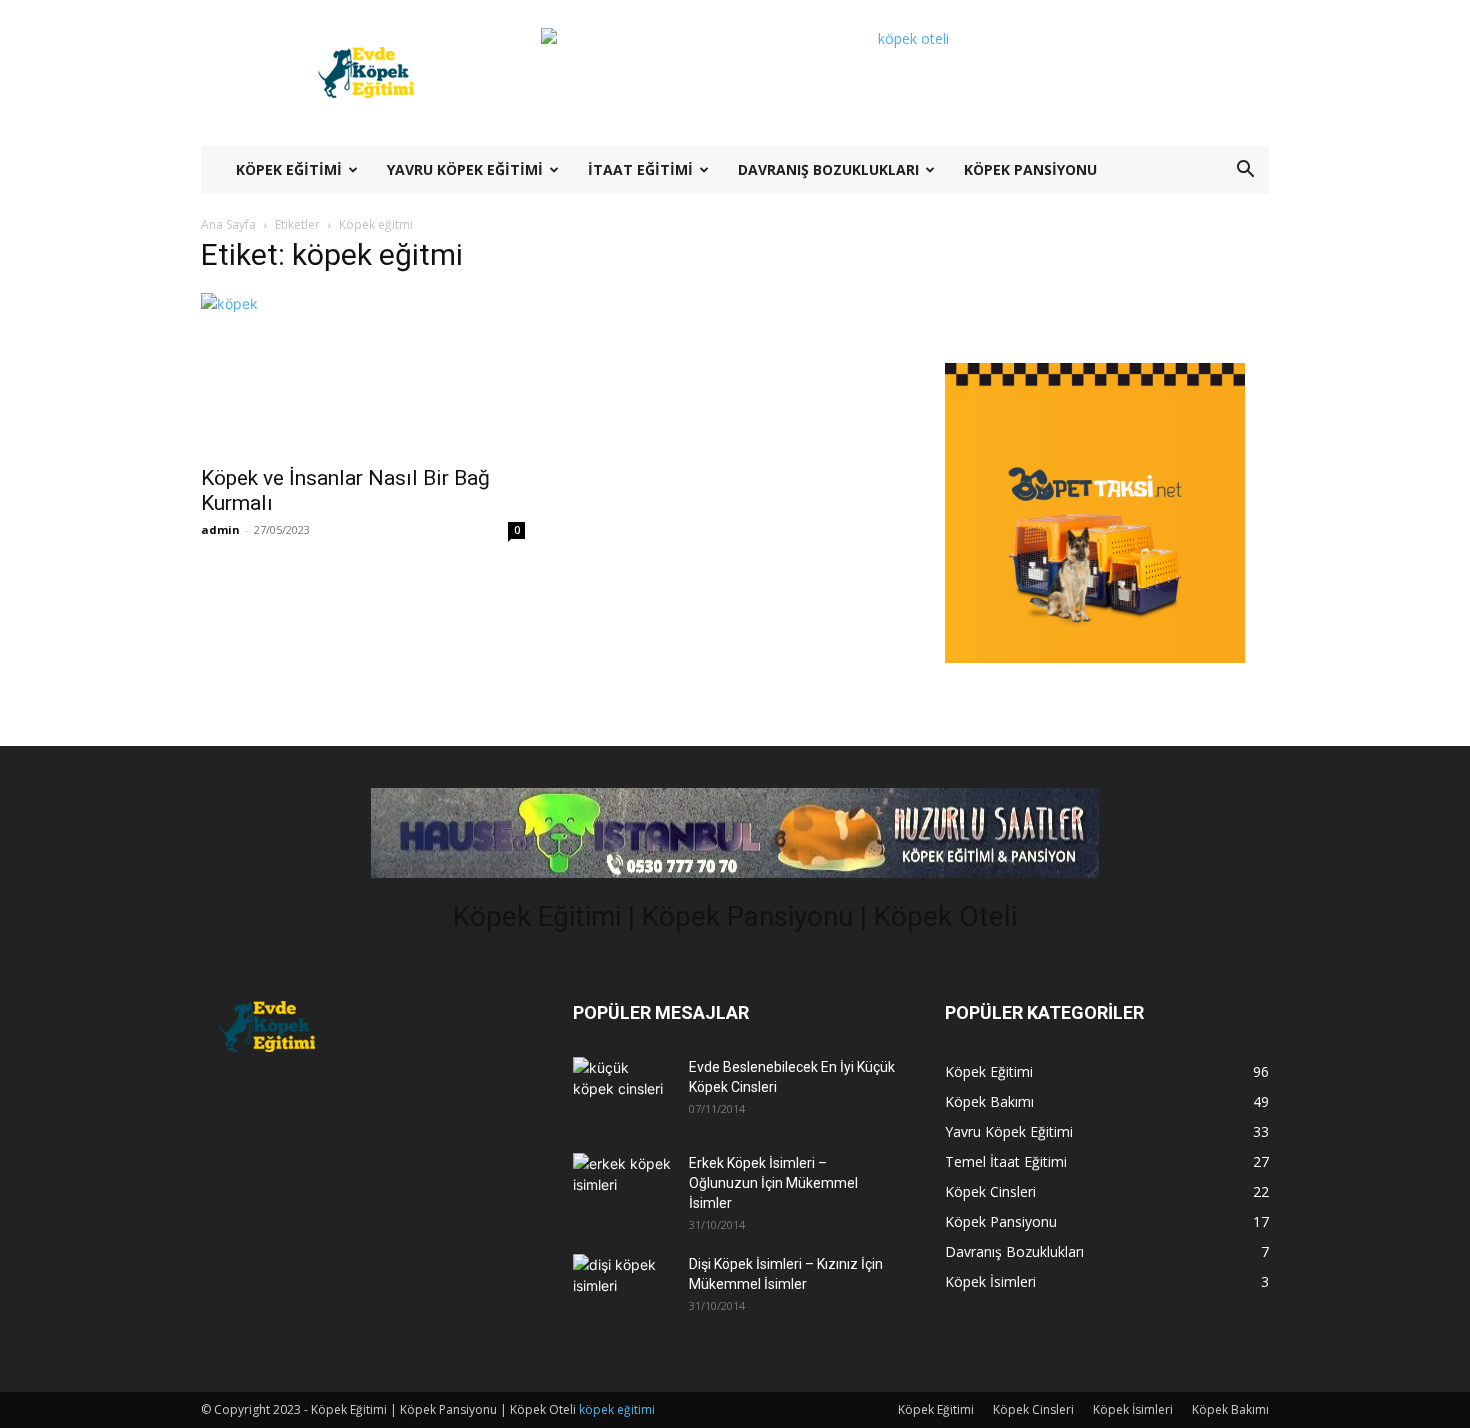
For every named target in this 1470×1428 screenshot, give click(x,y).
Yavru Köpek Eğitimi (465, 169)
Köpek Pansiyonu (1030, 169)
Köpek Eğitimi (289, 169)
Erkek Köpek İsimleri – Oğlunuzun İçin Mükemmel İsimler (773, 1183)
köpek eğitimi (617, 1409)
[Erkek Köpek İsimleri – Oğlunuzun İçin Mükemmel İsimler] (623, 1184)
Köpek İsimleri (1133, 1409)
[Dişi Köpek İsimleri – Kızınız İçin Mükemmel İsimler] (623, 1285)
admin (220, 529)
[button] (1245, 171)
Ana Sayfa (228, 224)
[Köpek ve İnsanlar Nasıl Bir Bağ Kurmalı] (363, 373)
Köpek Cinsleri (1033, 1409)
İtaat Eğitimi (640, 169)
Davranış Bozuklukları (828, 169)
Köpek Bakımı (1230, 1409)
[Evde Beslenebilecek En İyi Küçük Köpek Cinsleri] (623, 1088)
